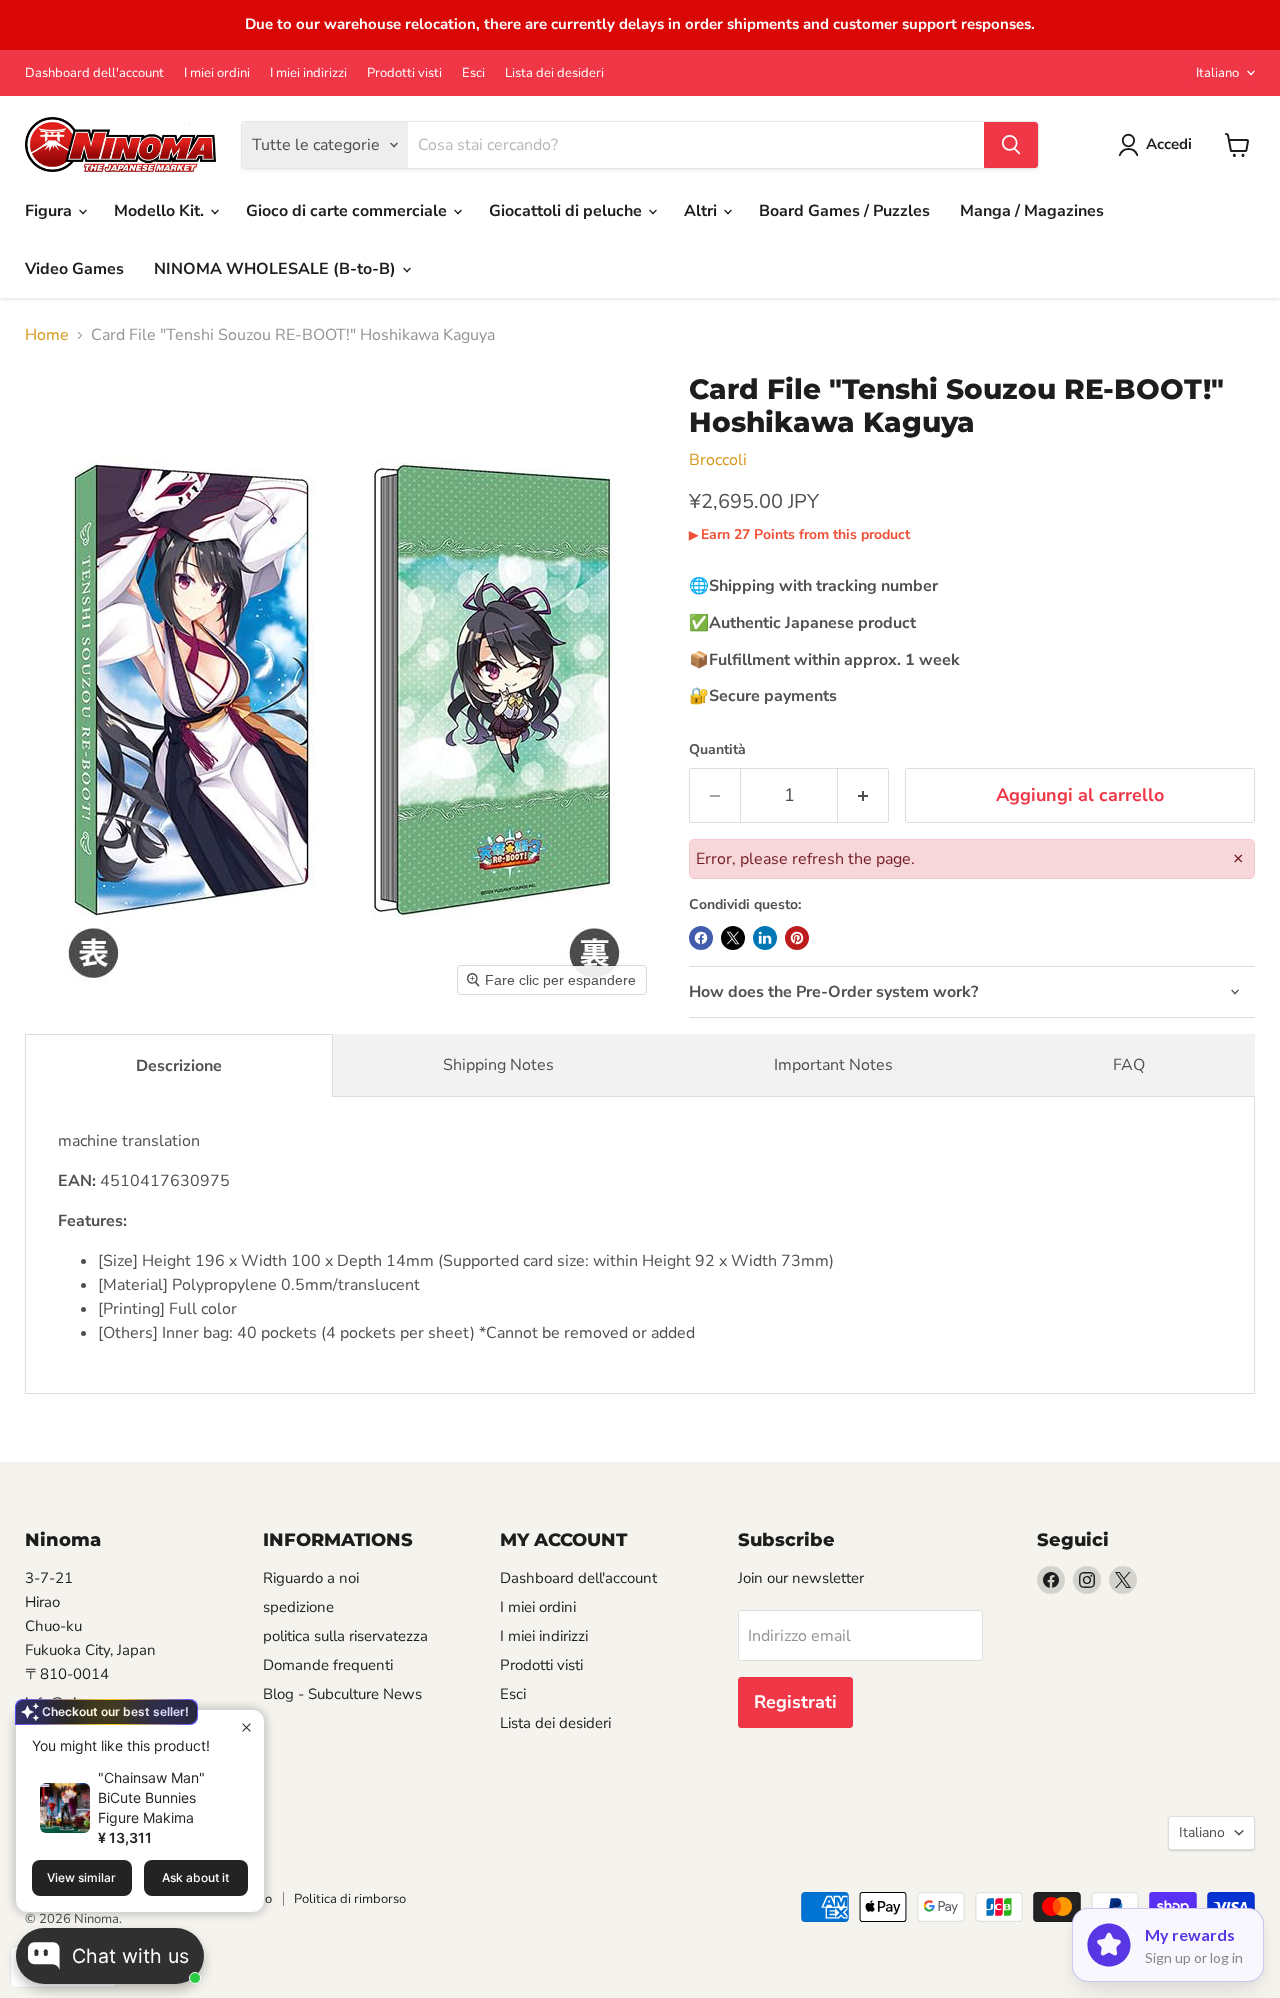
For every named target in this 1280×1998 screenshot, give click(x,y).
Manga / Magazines (1032, 211)
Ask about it (195, 1877)
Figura (50, 211)
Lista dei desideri (554, 73)
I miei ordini (217, 73)
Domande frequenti (328, 1665)
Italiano (1217, 73)
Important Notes (833, 1065)
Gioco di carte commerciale (348, 211)
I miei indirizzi (308, 73)
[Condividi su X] (733, 938)
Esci (473, 73)
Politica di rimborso (350, 1899)
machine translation (446, 1237)
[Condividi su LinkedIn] (765, 938)
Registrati (795, 1702)
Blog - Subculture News (342, 1694)
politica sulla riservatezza (345, 1636)
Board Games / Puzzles (844, 211)
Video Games (74, 269)
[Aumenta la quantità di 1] (863, 795)
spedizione (298, 1607)
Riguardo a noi (311, 1578)
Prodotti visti (404, 73)
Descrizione (179, 1066)
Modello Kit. (161, 211)
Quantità (717, 750)
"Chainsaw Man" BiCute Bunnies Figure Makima (151, 1797)
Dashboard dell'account (94, 73)
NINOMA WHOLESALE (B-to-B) (277, 269)
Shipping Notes (498, 1065)
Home (47, 335)
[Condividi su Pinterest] (797, 938)
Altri (702, 211)
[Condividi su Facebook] (701, 938)
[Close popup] (246, 1727)
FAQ (1129, 1065)
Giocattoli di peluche (567, 211)
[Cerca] (1011, 145)
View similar (81, 1877)
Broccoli (718, 460)
